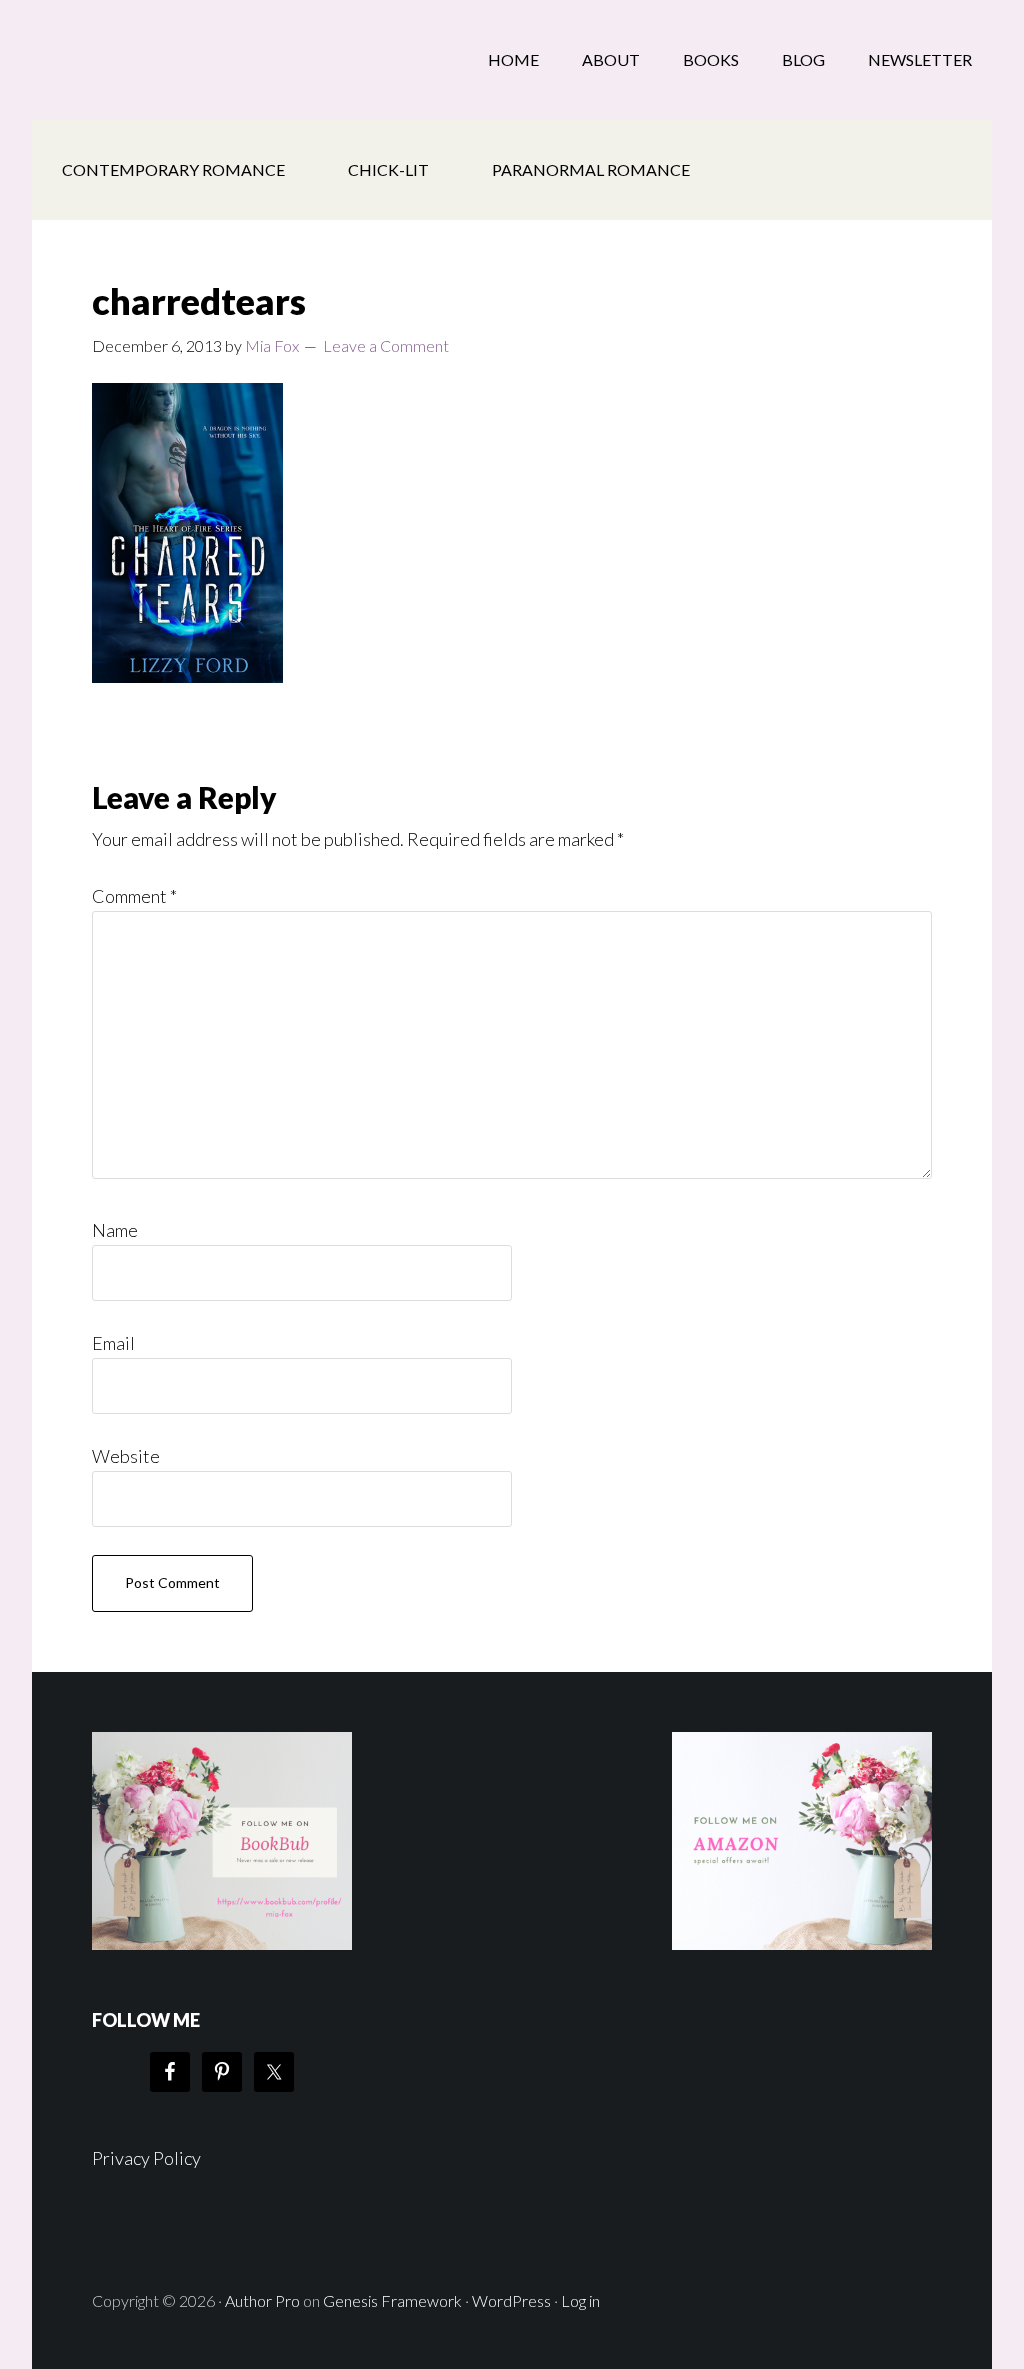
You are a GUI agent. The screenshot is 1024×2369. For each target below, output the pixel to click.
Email (113, 1343)
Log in (580, 2300)
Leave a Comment (386, 345)
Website (126, 1456)
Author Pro (262, 2300)
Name (115, 1230)
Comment (134, 896)
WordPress (511, 2300)
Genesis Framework (392, 2300)
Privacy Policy (146, 2158)
